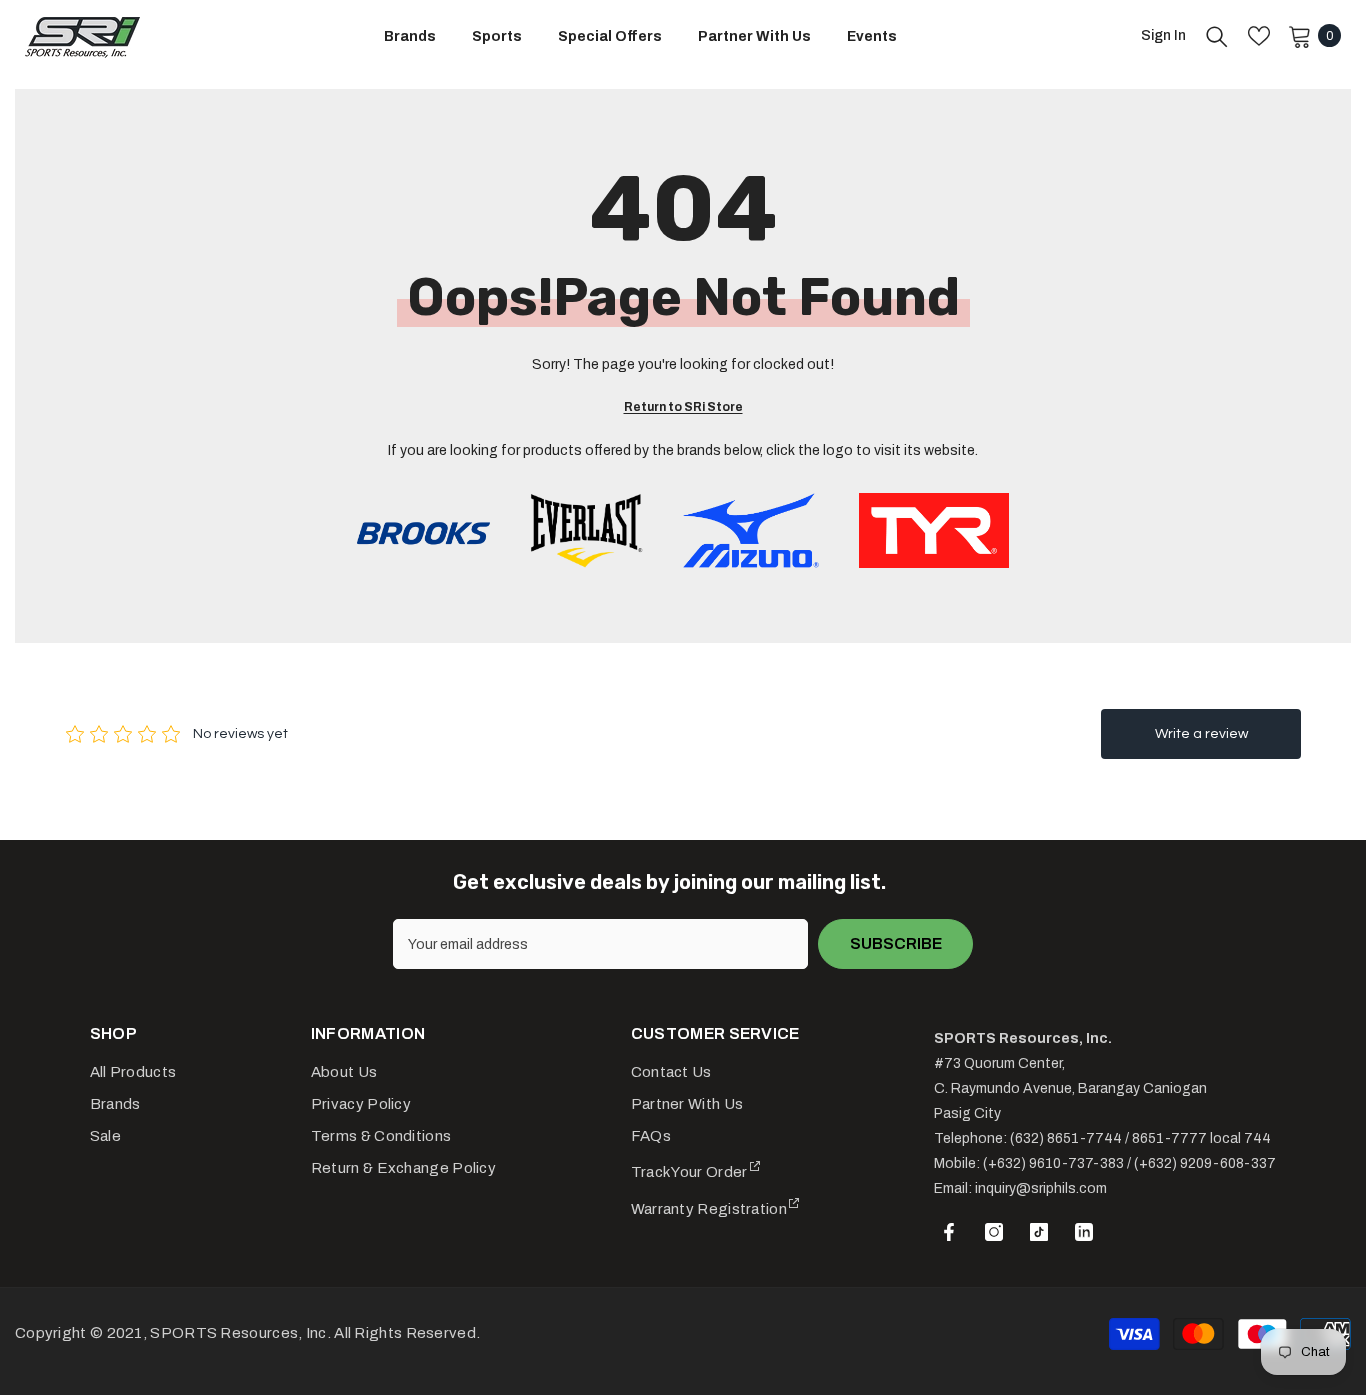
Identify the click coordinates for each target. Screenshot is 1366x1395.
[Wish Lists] (1259, 36)
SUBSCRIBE (896, 943)
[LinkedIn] (1084, 1232)
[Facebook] (949, 1232)
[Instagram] (994, 1232)
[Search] (1217, 36)
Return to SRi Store (683, 407)
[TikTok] (1039, 1232)
